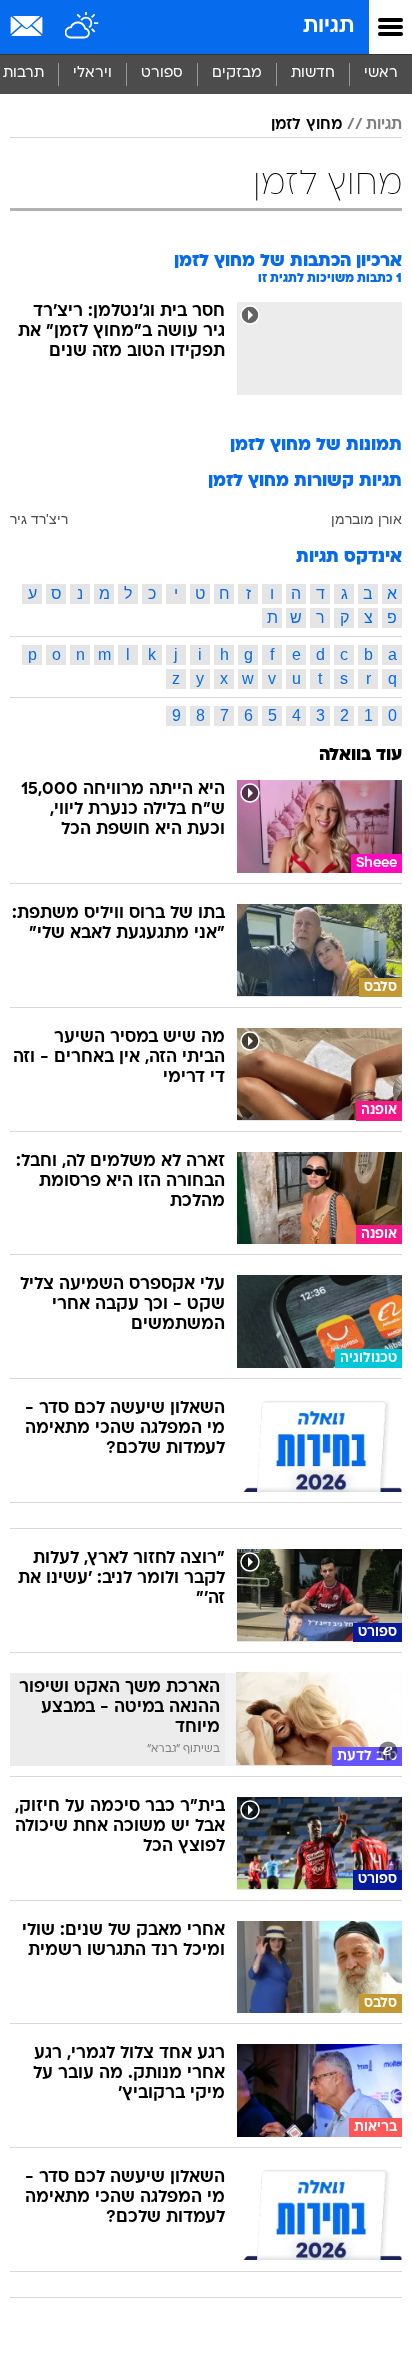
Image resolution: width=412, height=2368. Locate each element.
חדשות (313, 73)
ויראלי (92, 73)
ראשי (381, 73)
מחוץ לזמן (306, 125)
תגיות (328, 26)
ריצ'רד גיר (39, 519)
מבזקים (237, 73)
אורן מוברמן (366, 519)
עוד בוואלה (360, 755)
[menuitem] (312, 74)
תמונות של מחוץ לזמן (316, 445)
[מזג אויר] (82, 27)
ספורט (162, 73)
